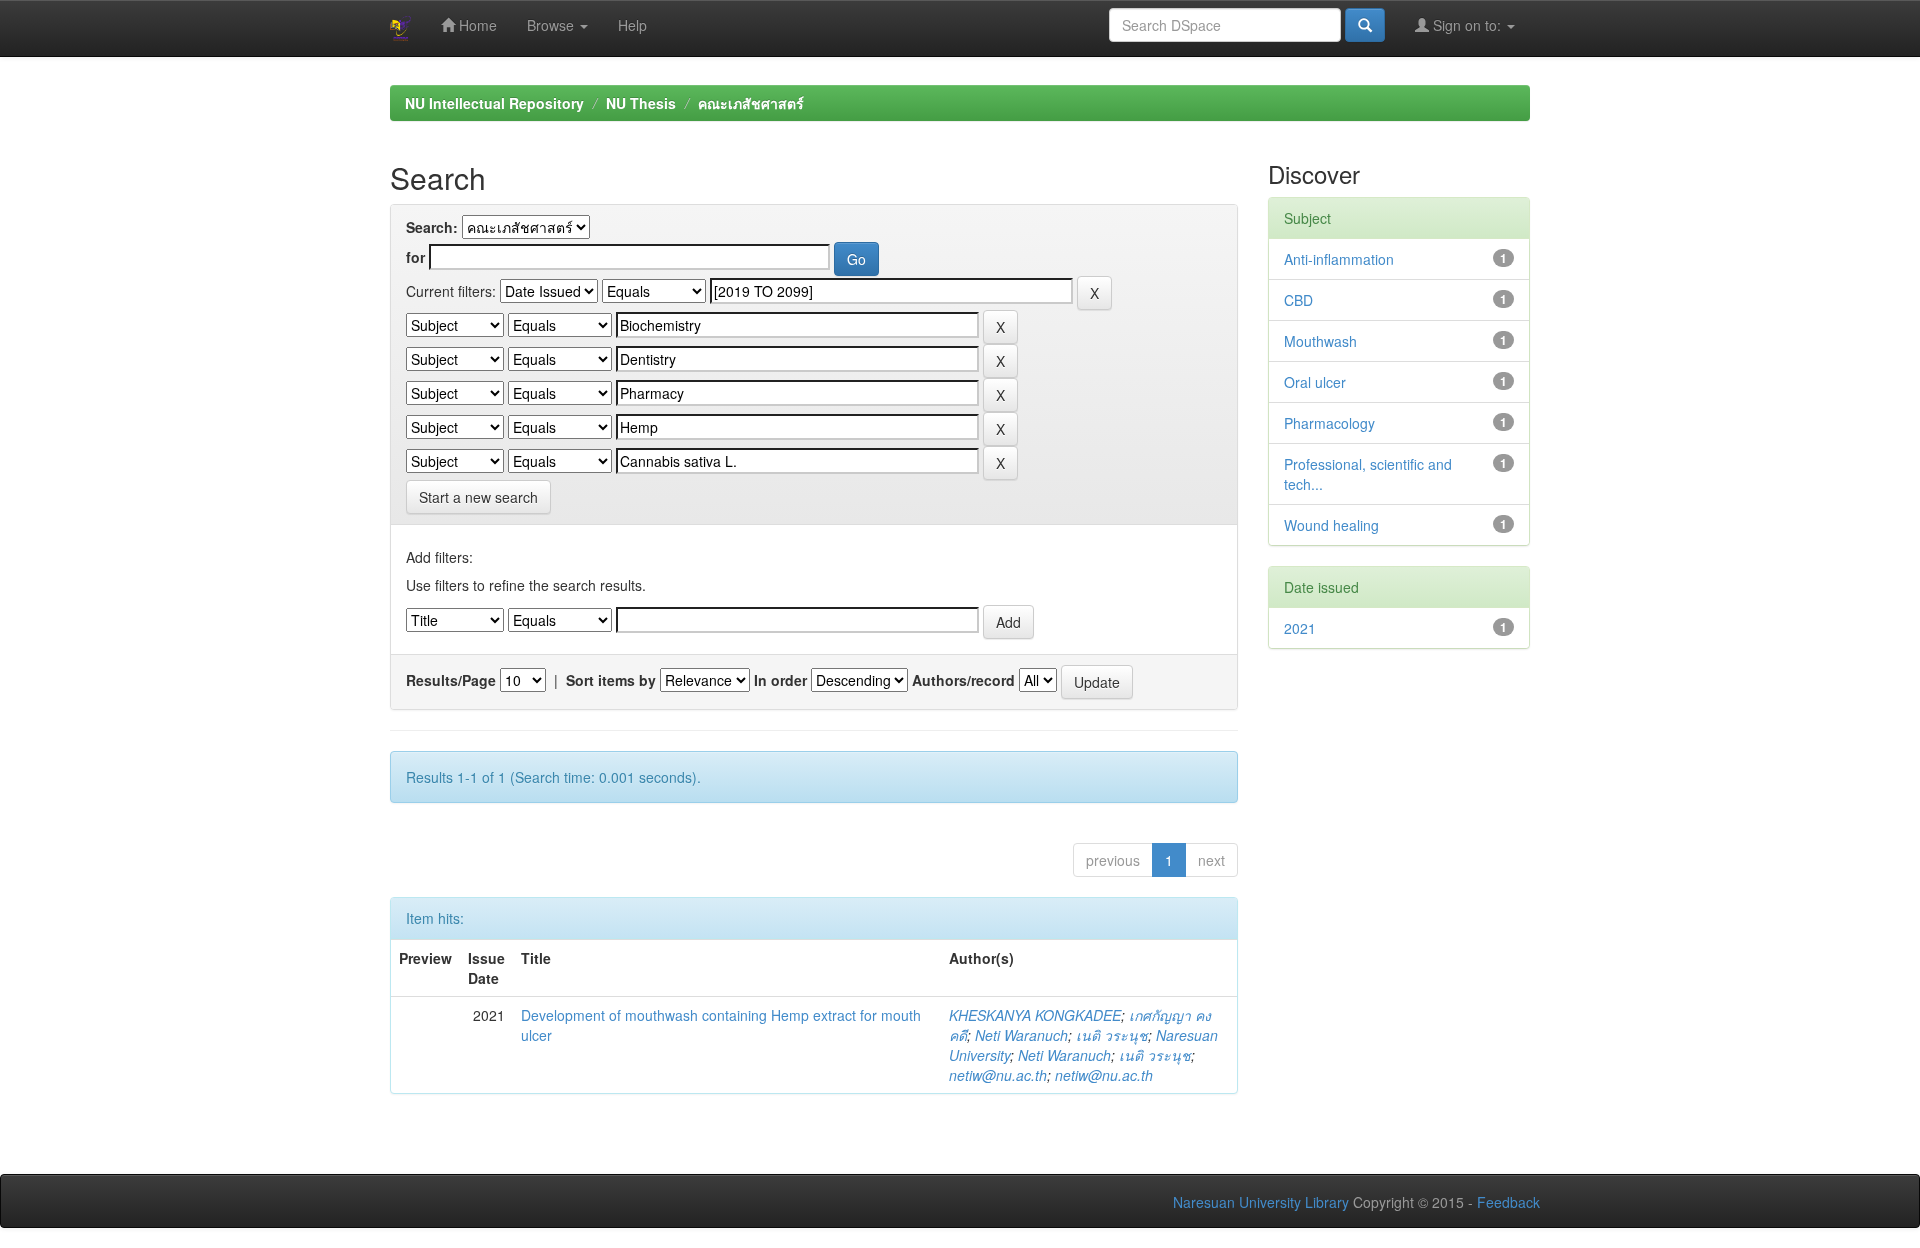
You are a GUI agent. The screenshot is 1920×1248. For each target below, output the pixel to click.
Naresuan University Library (1261, 1202)
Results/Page (451, 680)
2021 (1300, 628)
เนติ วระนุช (1112, 1035)
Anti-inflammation (1339, 259)
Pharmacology (1329, 423)
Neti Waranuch (1021, 1035)
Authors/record (963, 680)
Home (476, 25)
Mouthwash (1320, 341)
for (415, 257)
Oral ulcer (1315, 382)
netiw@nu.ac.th (998, 1075)
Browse (552, 25)
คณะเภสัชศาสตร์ (751, 103)
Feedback (1508, 1202)
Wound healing (1331, 525)
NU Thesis (641, 103)
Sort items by (611, 680)
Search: (432, 227)
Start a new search (478, 497)
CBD (1298, 300)
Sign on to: (1467, 25)
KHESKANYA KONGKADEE (1035, 1015)
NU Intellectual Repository (494, 103)
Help (632, 25)
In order (780, 680)
